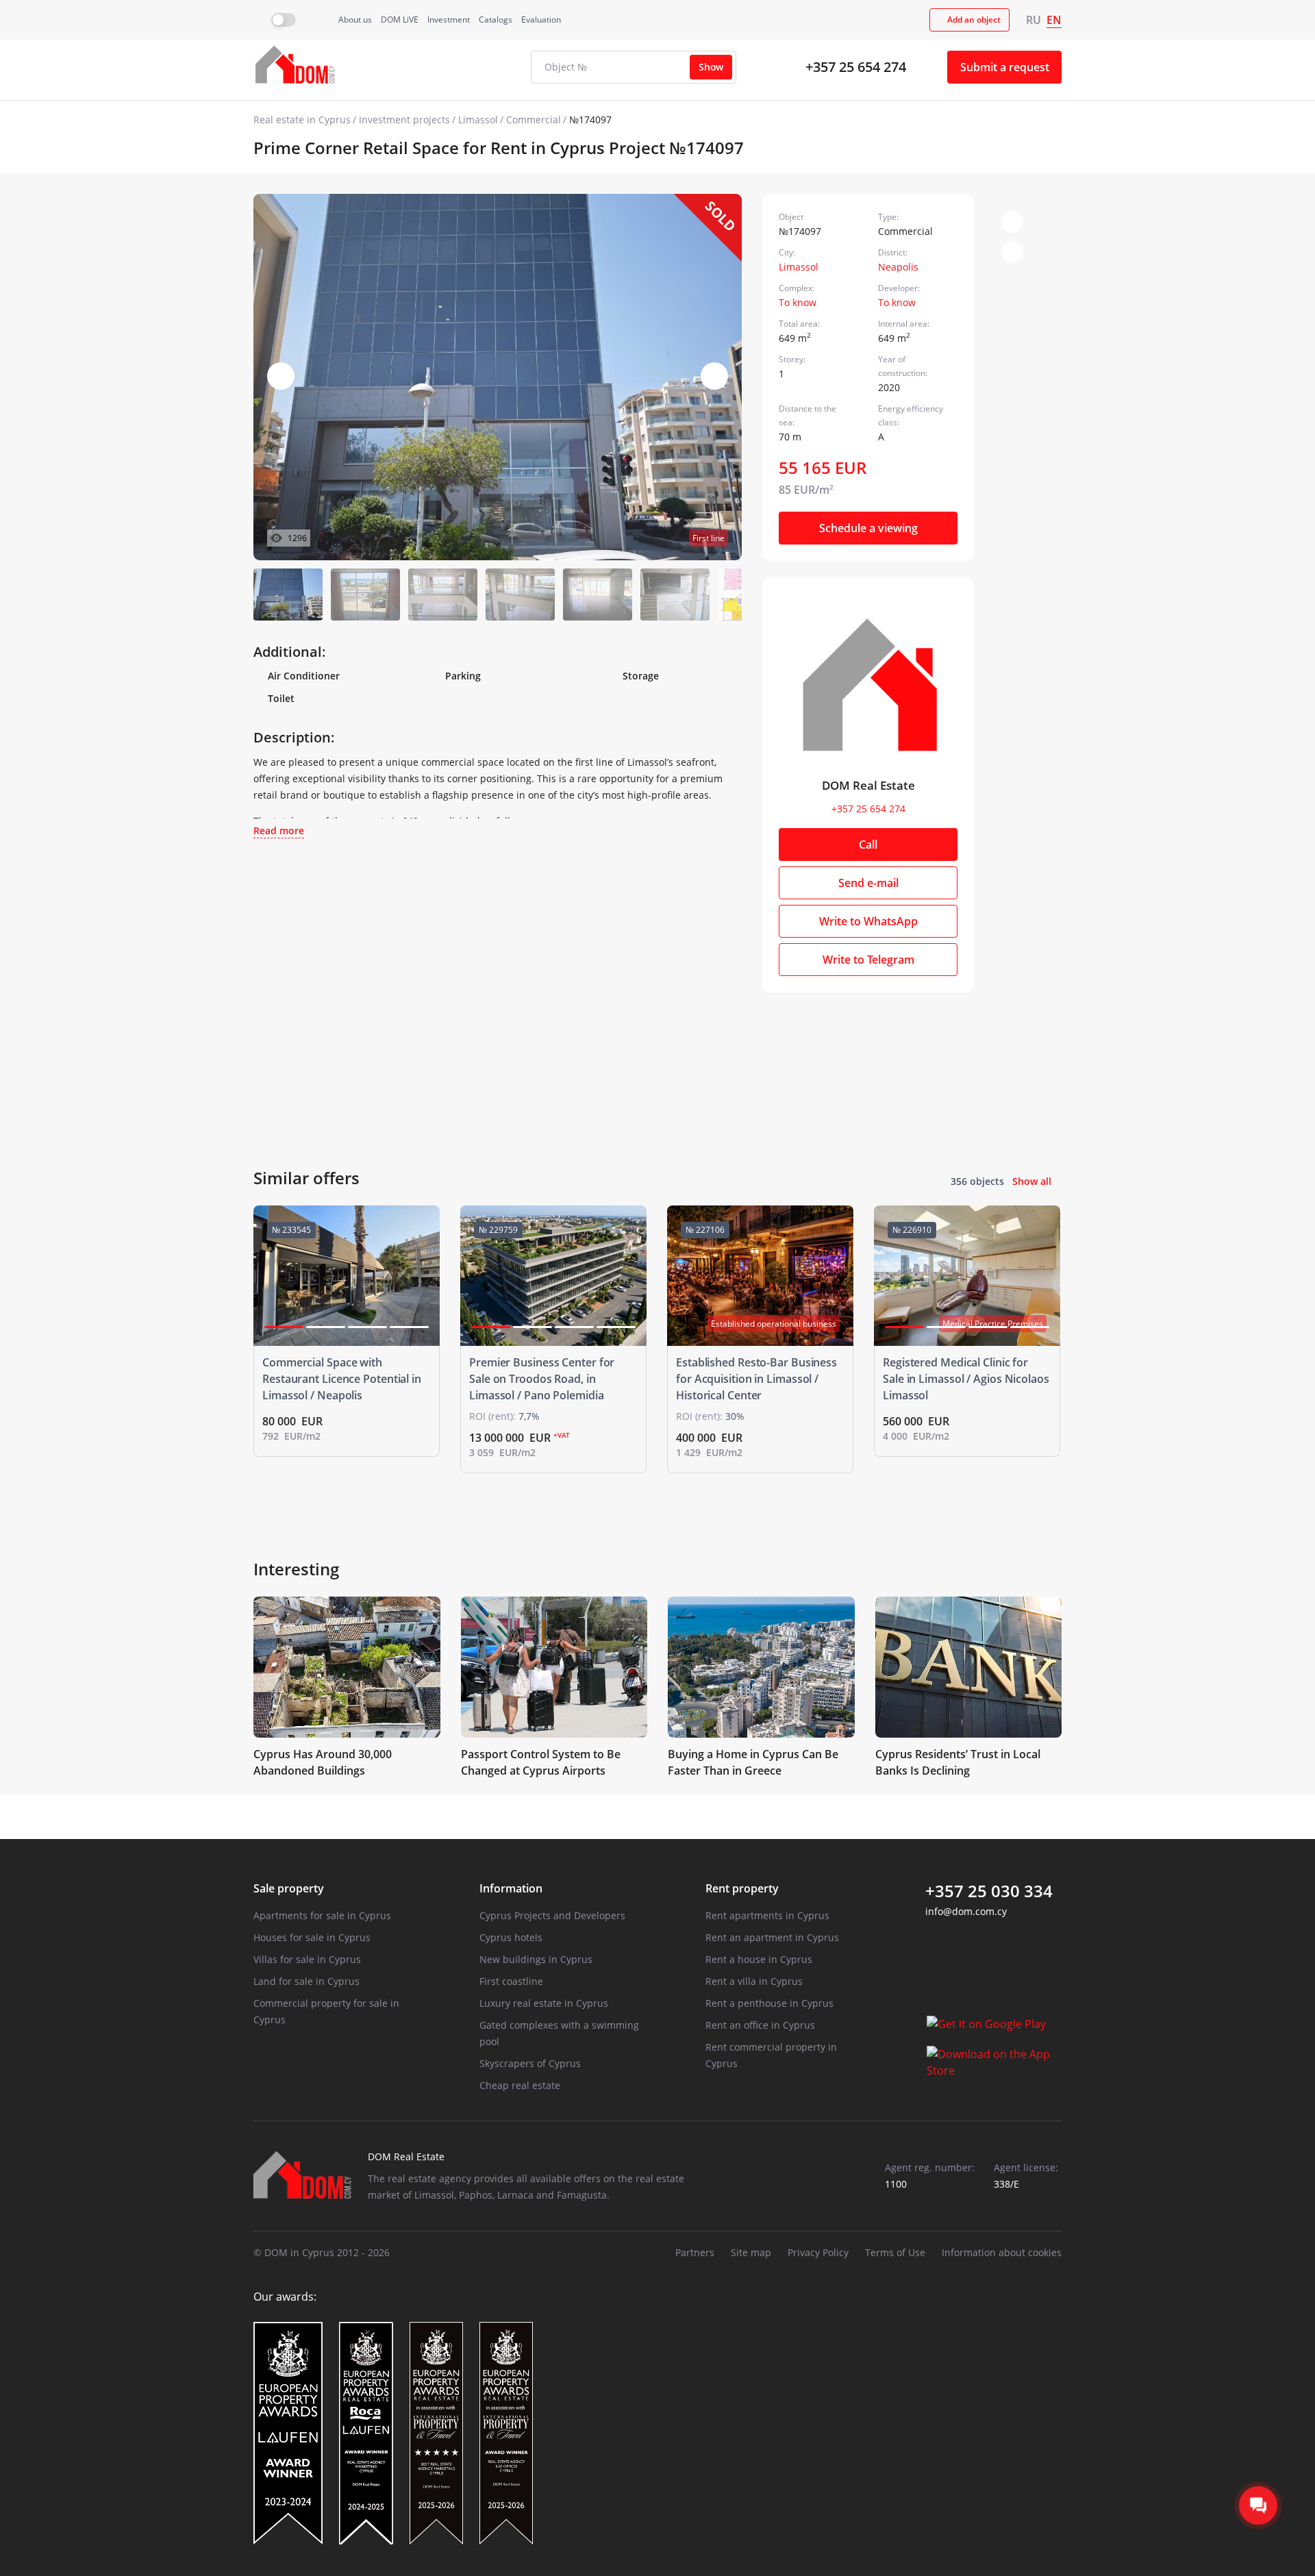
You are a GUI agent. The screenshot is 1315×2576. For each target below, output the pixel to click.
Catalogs (496, 20)
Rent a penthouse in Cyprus (769, 2003)
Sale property (289, 1888)
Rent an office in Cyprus (760, 2025)
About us (355, 20)
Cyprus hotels (511, 1937)
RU (1034, 20)
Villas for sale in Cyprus (307, 1959)
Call (868, 845)
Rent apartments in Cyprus (767, 1915)
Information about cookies (1002, 2252)
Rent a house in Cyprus (759, 1959)
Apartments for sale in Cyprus (322, 1915)
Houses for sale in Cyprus (312, 1937)
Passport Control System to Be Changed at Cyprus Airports (541, 1762)
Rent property (742, 1888)
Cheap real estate (520, 2085)
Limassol (478, 120)
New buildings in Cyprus (536, 1959)
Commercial (534, 120)
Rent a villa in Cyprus (754, 1981)
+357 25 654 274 (856, 67)
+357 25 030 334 (989, 1891)
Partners (695, 2252)
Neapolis (898, 267)
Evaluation (541, 20)
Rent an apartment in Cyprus (772, 1937)
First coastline (511, 1981)
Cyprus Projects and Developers (552, 1915)
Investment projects (404, 120)
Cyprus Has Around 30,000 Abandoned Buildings (323, 1762)
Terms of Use (895, 2252)
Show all (1032, 1181)
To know (798, 302)
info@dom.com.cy (966, 1911)
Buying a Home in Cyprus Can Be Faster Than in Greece (753, 1762)
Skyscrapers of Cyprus (530, 2063)
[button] (714, 376)
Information (511, 1888)
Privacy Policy (818, 2252)
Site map (751, 2252)
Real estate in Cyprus (302, 120)
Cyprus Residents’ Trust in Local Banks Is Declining (958, 1762)
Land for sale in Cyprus (306, 1981)
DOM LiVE (400, 20)
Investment (449, 20)
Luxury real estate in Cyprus (544, 2003)
